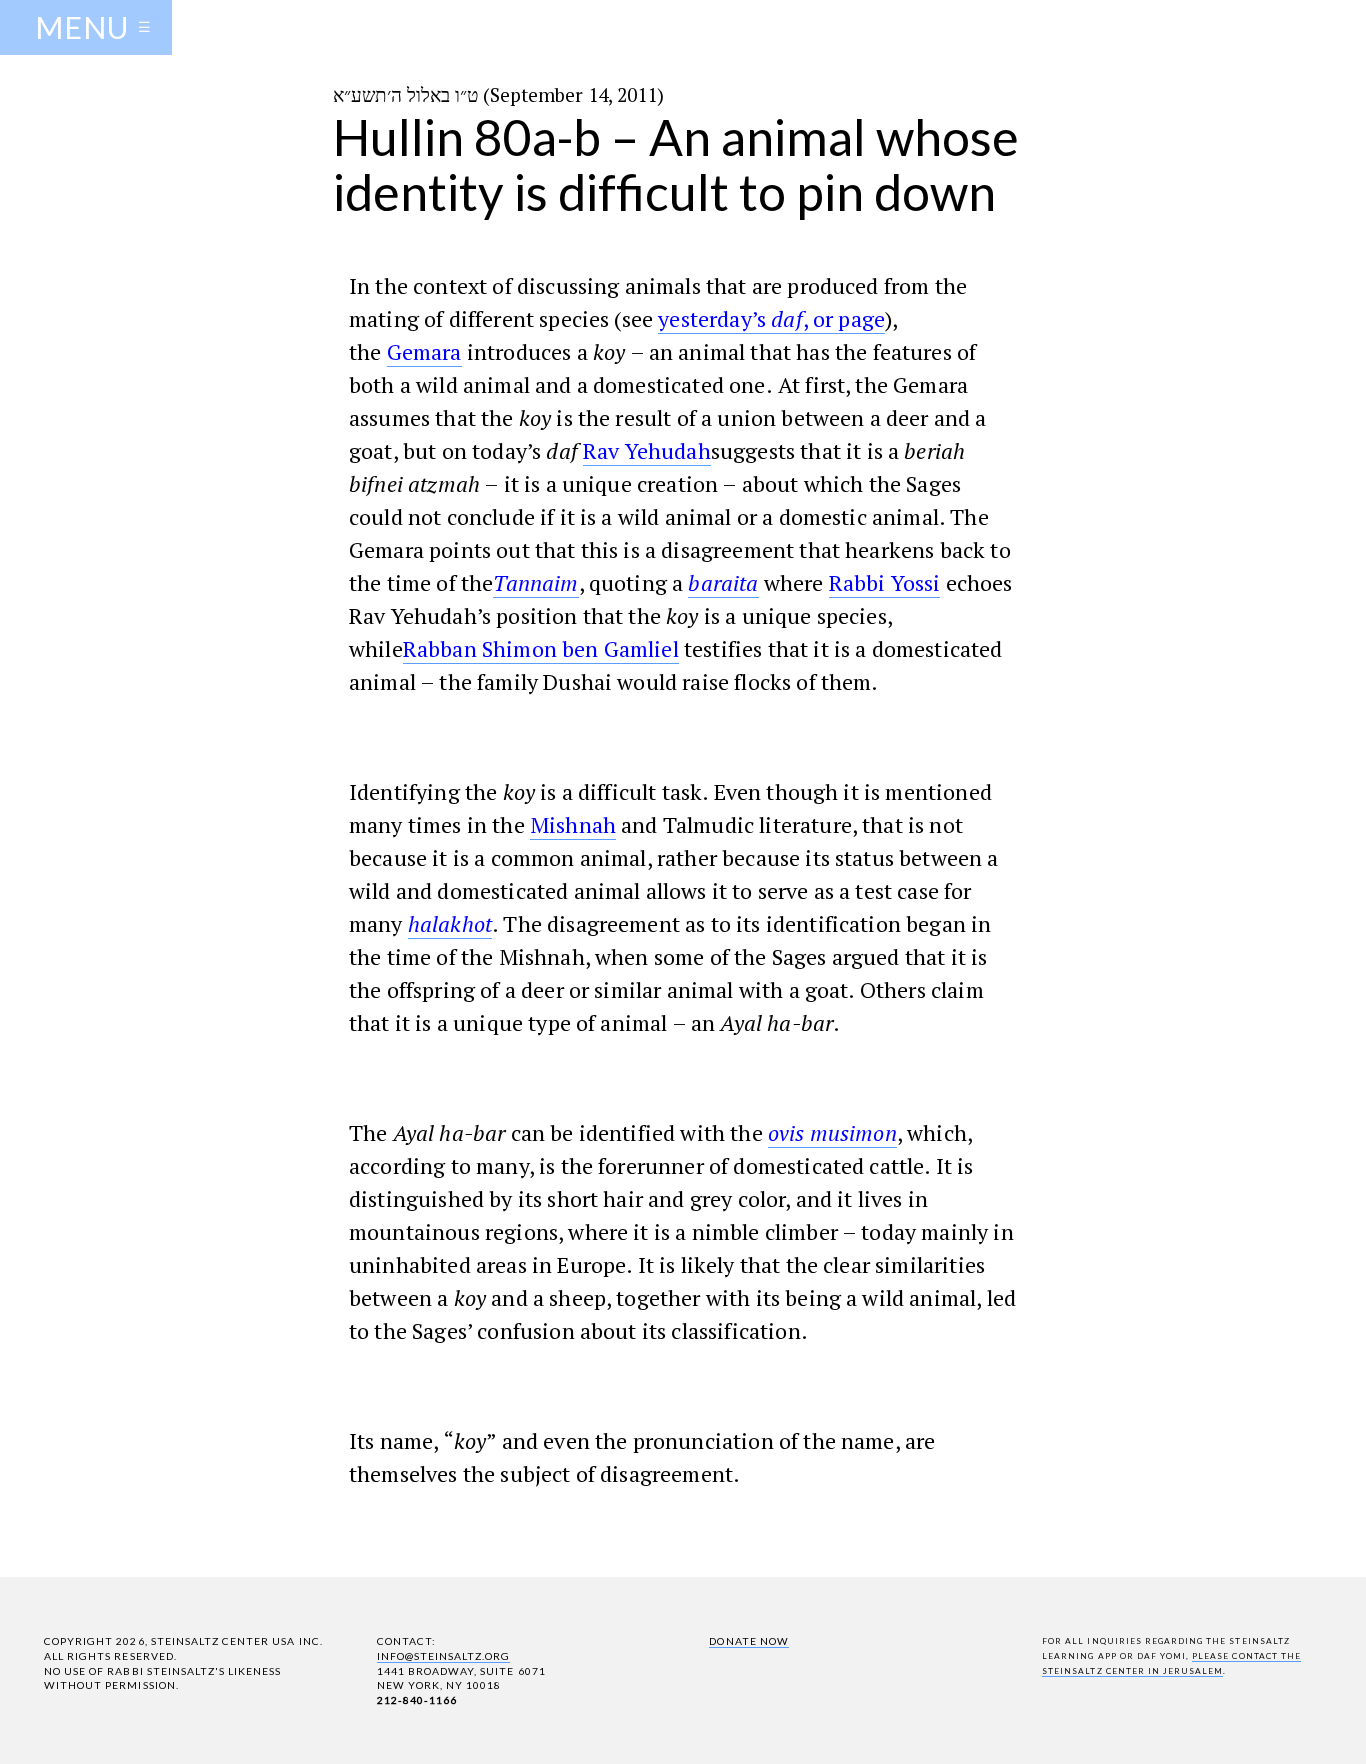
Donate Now (748, 1641)
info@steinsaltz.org (444, 1656)
